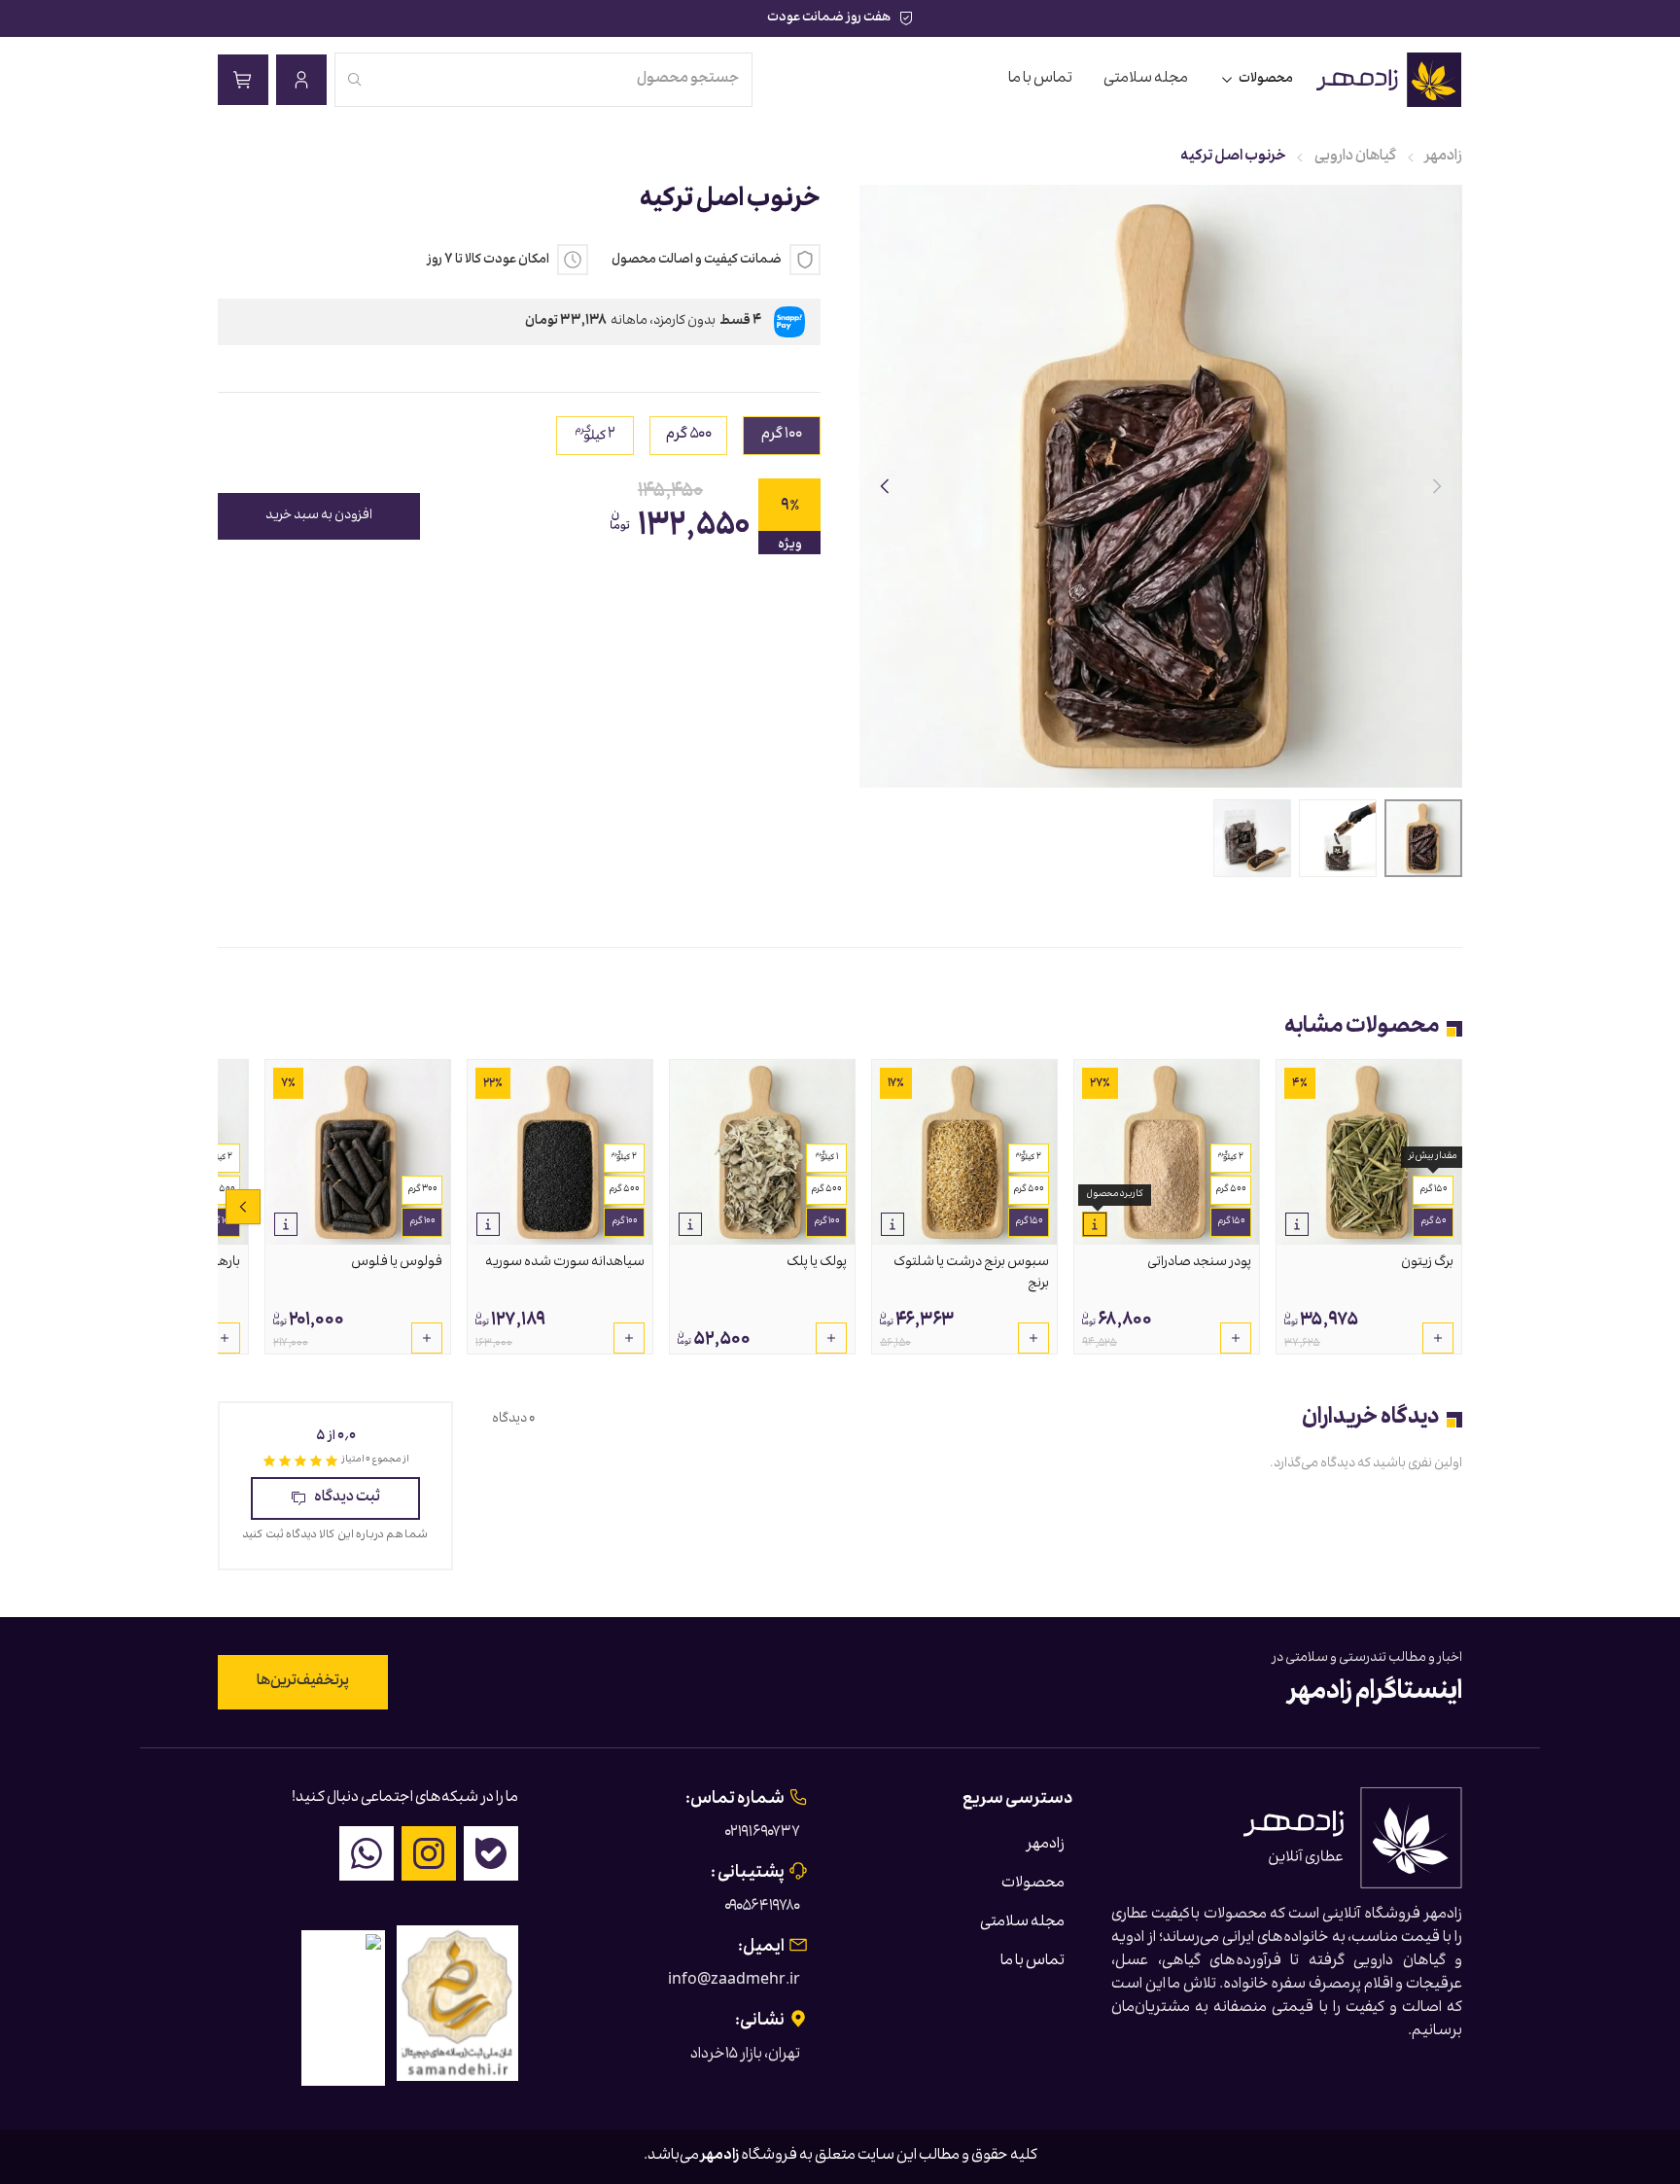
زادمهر (1444, 158)
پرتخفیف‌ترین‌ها (303, 1682)
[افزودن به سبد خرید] (1438, 1338)
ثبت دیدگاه (347, 1498)
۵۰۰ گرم (1231, 1190)
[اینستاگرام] (429, 1853)
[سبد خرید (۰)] (243, 80)
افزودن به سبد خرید (319, 516)
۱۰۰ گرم (827, 1222)
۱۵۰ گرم (1434, 1190)
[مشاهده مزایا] (1297, 1224)
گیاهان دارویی (1355, 158)
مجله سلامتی (1146, 80)
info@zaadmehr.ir (734, 1982)
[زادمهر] (1390, 80)
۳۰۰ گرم (422, 1190)
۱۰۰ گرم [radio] (782, 436)
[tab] (1423, 838)
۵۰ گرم (1434, 1222)
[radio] (595, 436)
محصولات (1266, 80)
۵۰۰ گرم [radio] (689, 436)
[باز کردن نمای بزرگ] (1161, 486)
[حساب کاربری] (301, 80)
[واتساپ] (367, 1853)
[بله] (491, 1853)
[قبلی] (1437, 486)
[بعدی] (885, 486)
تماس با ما (1040, 80)
